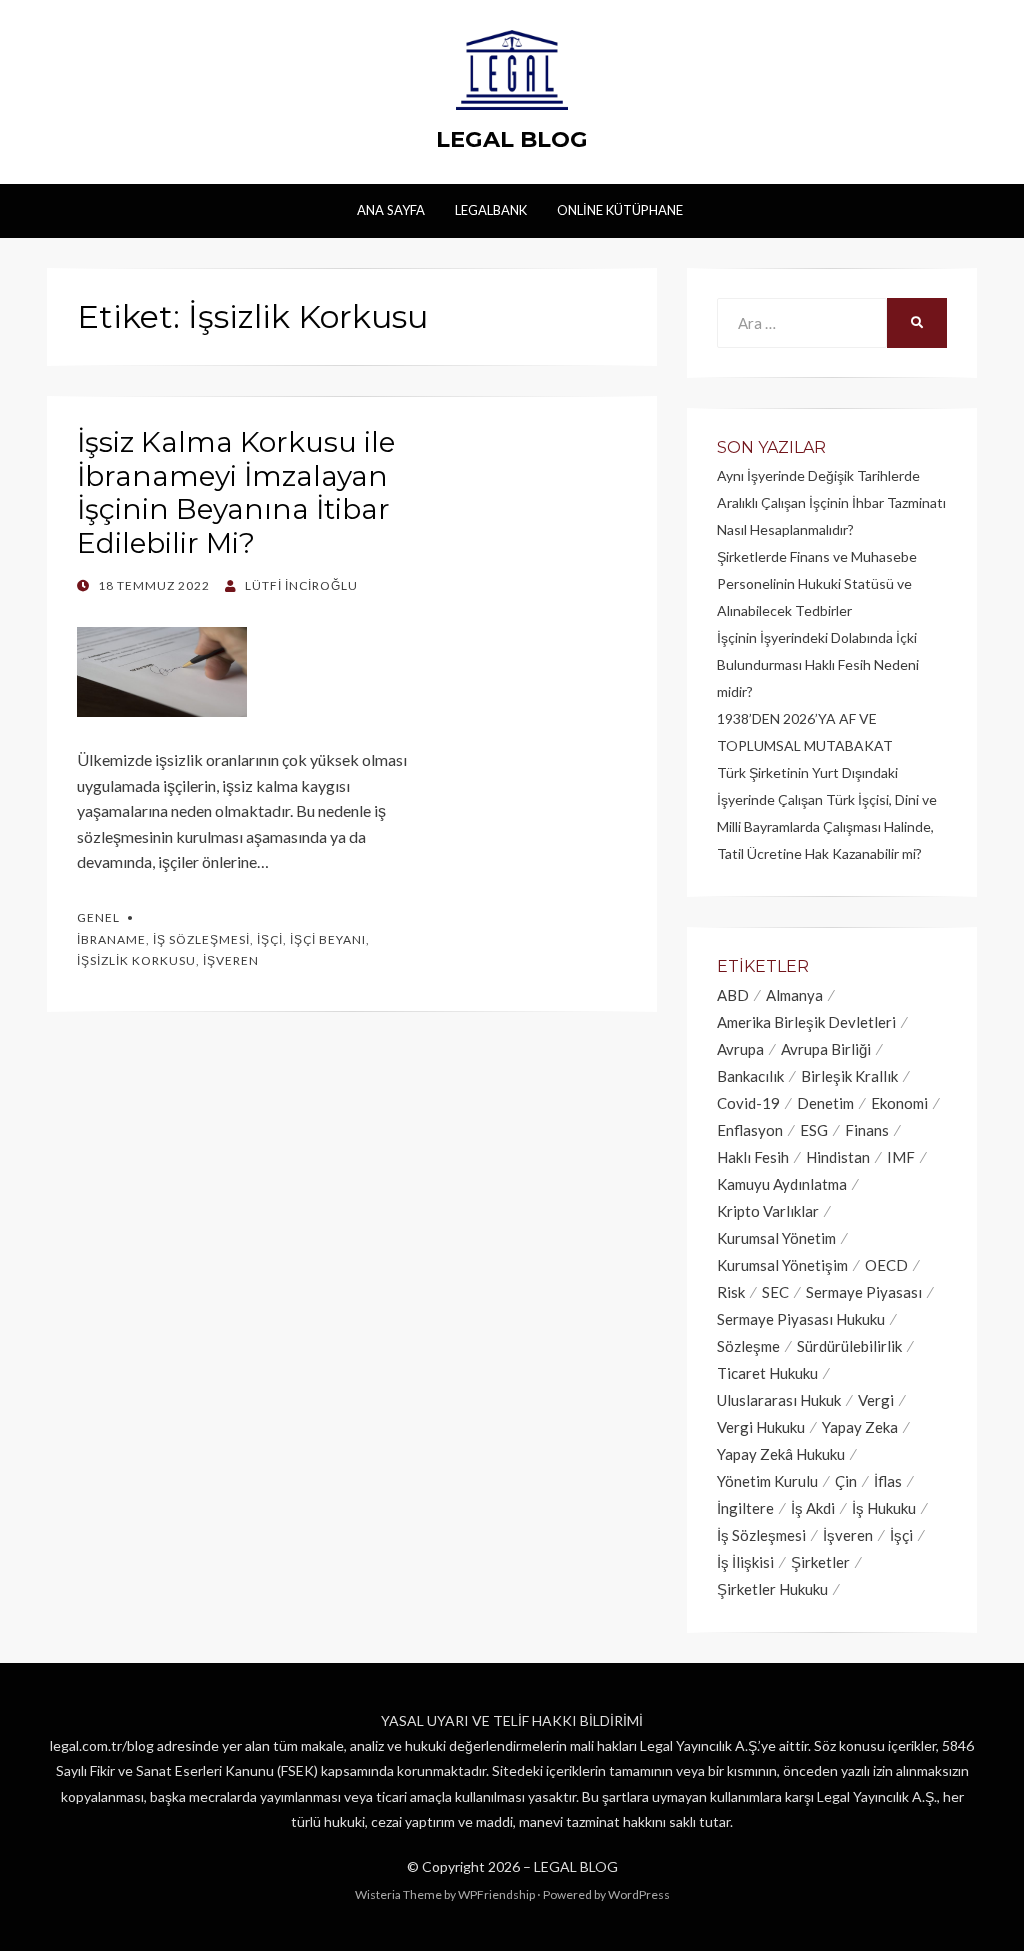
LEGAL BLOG (512, 139)
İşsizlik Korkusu (136, 960)
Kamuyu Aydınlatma (782, 1184)
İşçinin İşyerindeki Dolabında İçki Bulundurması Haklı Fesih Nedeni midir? (818, 664)
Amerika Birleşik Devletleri (806, 1022)
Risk (731, 1292)
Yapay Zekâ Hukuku (781, 1454)
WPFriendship (496, 1894)
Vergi (876, 1400)
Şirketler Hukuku (772, 1589)
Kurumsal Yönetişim (782, 1265)
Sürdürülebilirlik (849, 1346)
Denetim (825, 1103)
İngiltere (745, 1508)
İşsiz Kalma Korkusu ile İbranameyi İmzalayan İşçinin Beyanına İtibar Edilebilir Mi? (236, 492)
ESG (814, 1130)
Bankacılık (750, 1076)
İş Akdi (813, 1508)
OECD (886, 1265)
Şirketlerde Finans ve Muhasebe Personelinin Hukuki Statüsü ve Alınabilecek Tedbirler (817, 583)
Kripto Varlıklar (768, 1211)
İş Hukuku (884, 1508)
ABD (733, 995)
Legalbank (491, 210)
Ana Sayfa (391, 210)
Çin (846, 1481)
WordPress (639, 1894)
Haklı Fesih (753, 1157)
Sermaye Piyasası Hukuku (801, 1319)
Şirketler (820, 1562)
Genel (98, 917)
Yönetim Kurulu (767, 1481)
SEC (775, 1292)
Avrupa (740, 1049)
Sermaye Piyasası (864, 1292)
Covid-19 (748, 1103)
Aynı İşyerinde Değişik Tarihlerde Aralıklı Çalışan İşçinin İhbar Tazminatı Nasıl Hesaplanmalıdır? (831, 502)
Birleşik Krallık (849, 1076)
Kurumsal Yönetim (776, 1238)
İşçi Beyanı (328, 939)
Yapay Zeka (860, 1427)
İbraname (111, 939)
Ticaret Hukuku (767, 1373)
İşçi (270, 939)
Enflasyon (750, 1130)
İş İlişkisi (745, 1562)
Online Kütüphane (620, 210)
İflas (888, 1481)
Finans (867, 1130)
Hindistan (838, 1157)
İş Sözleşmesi (201, 939)
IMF (901, 1157)
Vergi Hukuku (761, 1427)
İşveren (231, 960)
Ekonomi (899, 1103)
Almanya (794, 995)
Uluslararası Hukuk (779, 1400)
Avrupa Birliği (826, 1049)
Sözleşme (748, 1346)
